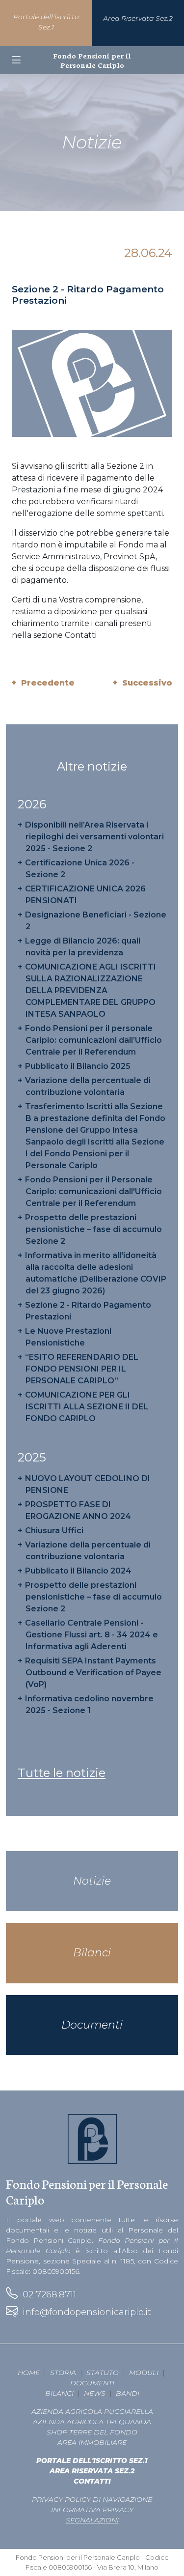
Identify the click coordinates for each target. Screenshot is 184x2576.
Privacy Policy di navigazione (92, 2499)
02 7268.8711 (47, 2294)
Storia (63, 2373)
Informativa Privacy (92, 2510)
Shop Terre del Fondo (92, 2432)
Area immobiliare (92, 2442)
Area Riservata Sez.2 (92, 2471)
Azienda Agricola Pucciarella (92, 2411)
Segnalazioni (92, 2520)
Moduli (144, 2373)
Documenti (92, 2383)
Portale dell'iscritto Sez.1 (92, 2461)
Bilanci (59, 2393)
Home (29, 2373)
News (95, 2393)
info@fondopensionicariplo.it (84, 2312)
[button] (16, 60)
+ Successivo (143, 683)
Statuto (103, 2373)
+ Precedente (43, 683)
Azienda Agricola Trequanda (92, 2422)
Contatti (92, 2481)
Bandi (128, 2393)
